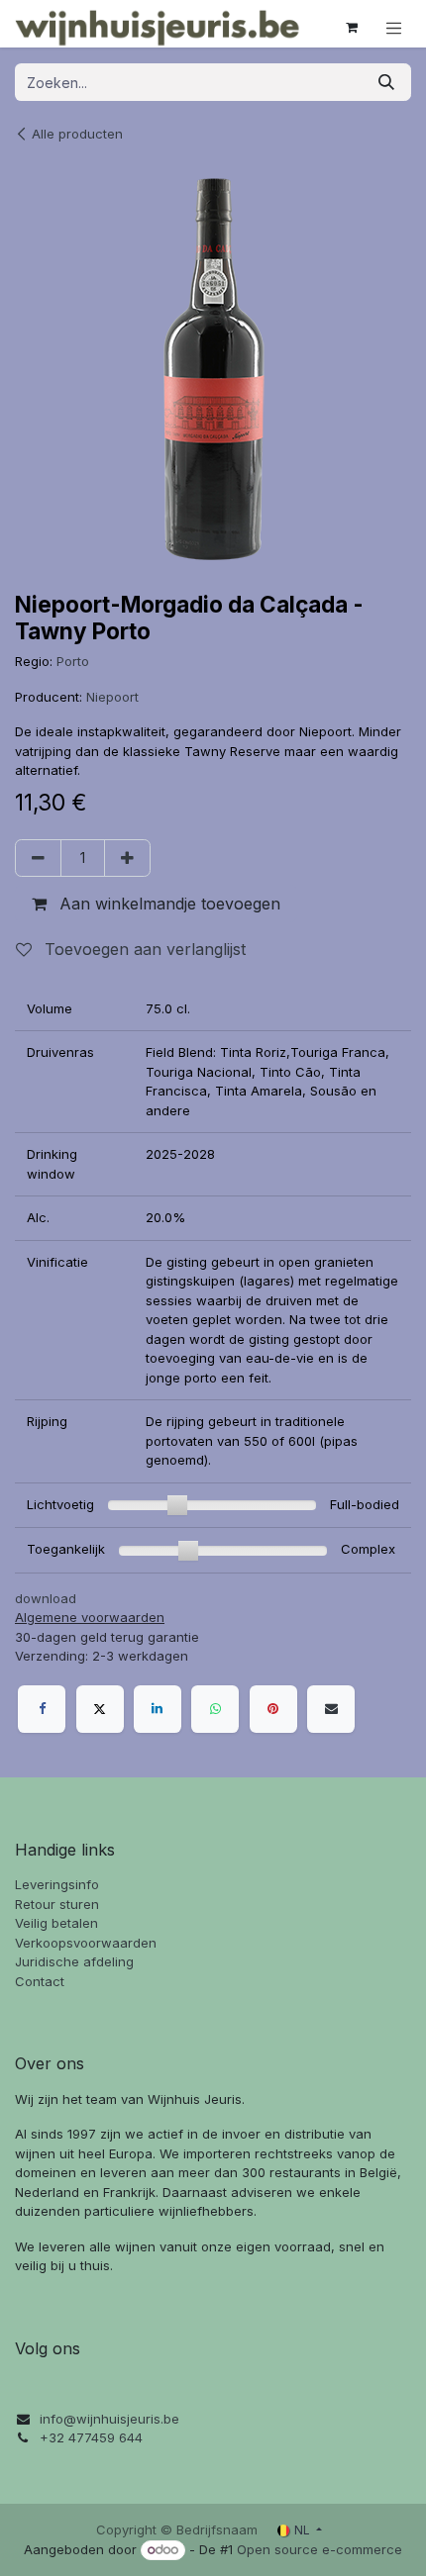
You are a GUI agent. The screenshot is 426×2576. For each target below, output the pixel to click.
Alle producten (77, 134)
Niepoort (112, 697)
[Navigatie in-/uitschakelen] (394, 28)
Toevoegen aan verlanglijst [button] (143, 949)
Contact (40, 1981)
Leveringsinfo (57, 1884)
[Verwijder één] (38, 858)
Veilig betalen (56, 1923)
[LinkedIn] (158, 1709)
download (46, 1598)
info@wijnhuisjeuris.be (109, 2419)
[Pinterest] (273, 1709)
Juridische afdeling (74, 1961)
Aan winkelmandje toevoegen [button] (167, 904)
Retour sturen (57, 1904)
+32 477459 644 (91, 2437)
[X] (100, 1709)
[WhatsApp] (215, 1709)
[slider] (177, 1505)
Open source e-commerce (319, 2549)
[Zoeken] (386, 82)
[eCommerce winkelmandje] (352, 28)
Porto (73, 661)
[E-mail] (331, 1709)
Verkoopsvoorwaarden (86, 1943)
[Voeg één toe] (127, 858)
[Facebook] (42, 1709)
